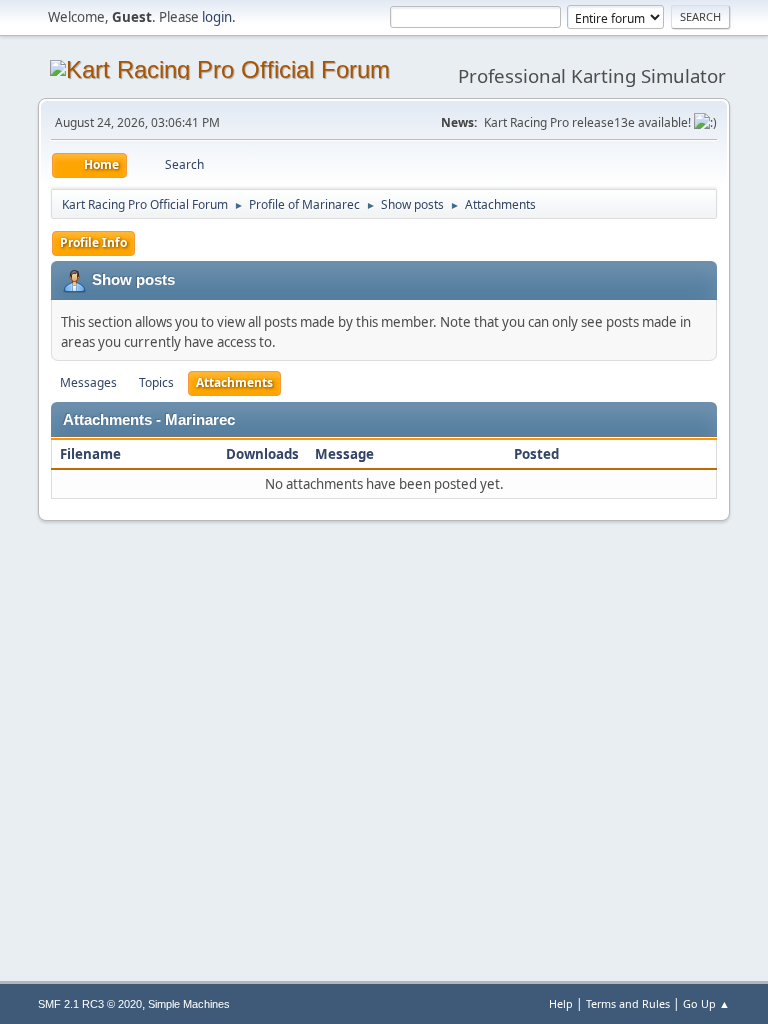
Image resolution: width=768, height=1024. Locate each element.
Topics (156, 382)
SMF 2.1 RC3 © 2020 (90, 1004)
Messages (88, 382)
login (217, 17)
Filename (92, 454)
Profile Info (93, 242)
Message (344, 454)
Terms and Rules (628, 1003)
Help (561, 1003)
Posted (536, 454)
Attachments (234, 382)
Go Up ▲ (706, 1003)
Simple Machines (189, 1004)
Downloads (262, 454)
